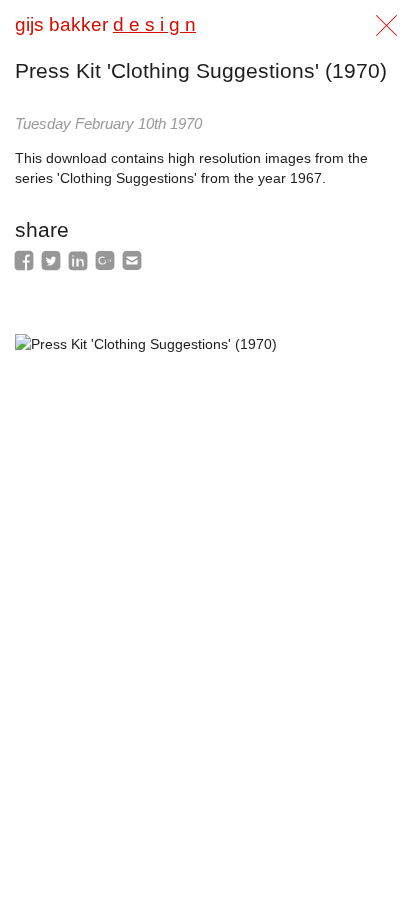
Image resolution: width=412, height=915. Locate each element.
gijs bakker (105, 24)
